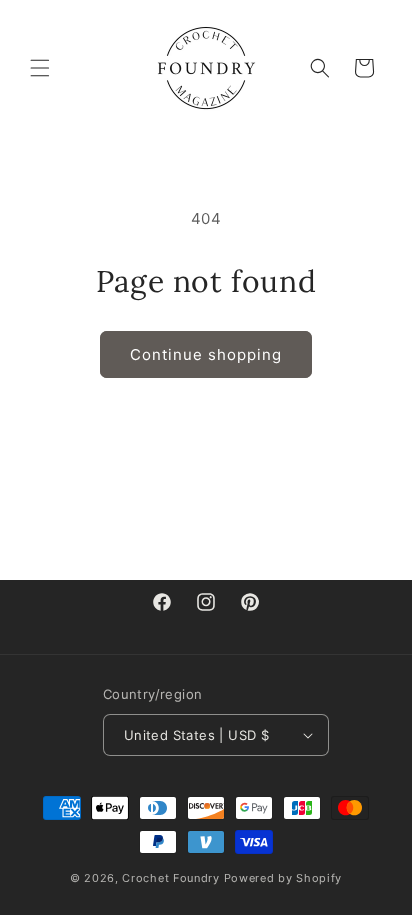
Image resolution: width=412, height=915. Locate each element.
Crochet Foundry (171, 878)
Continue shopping (206, 354)
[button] (40, 68)
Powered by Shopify (283, 878)
